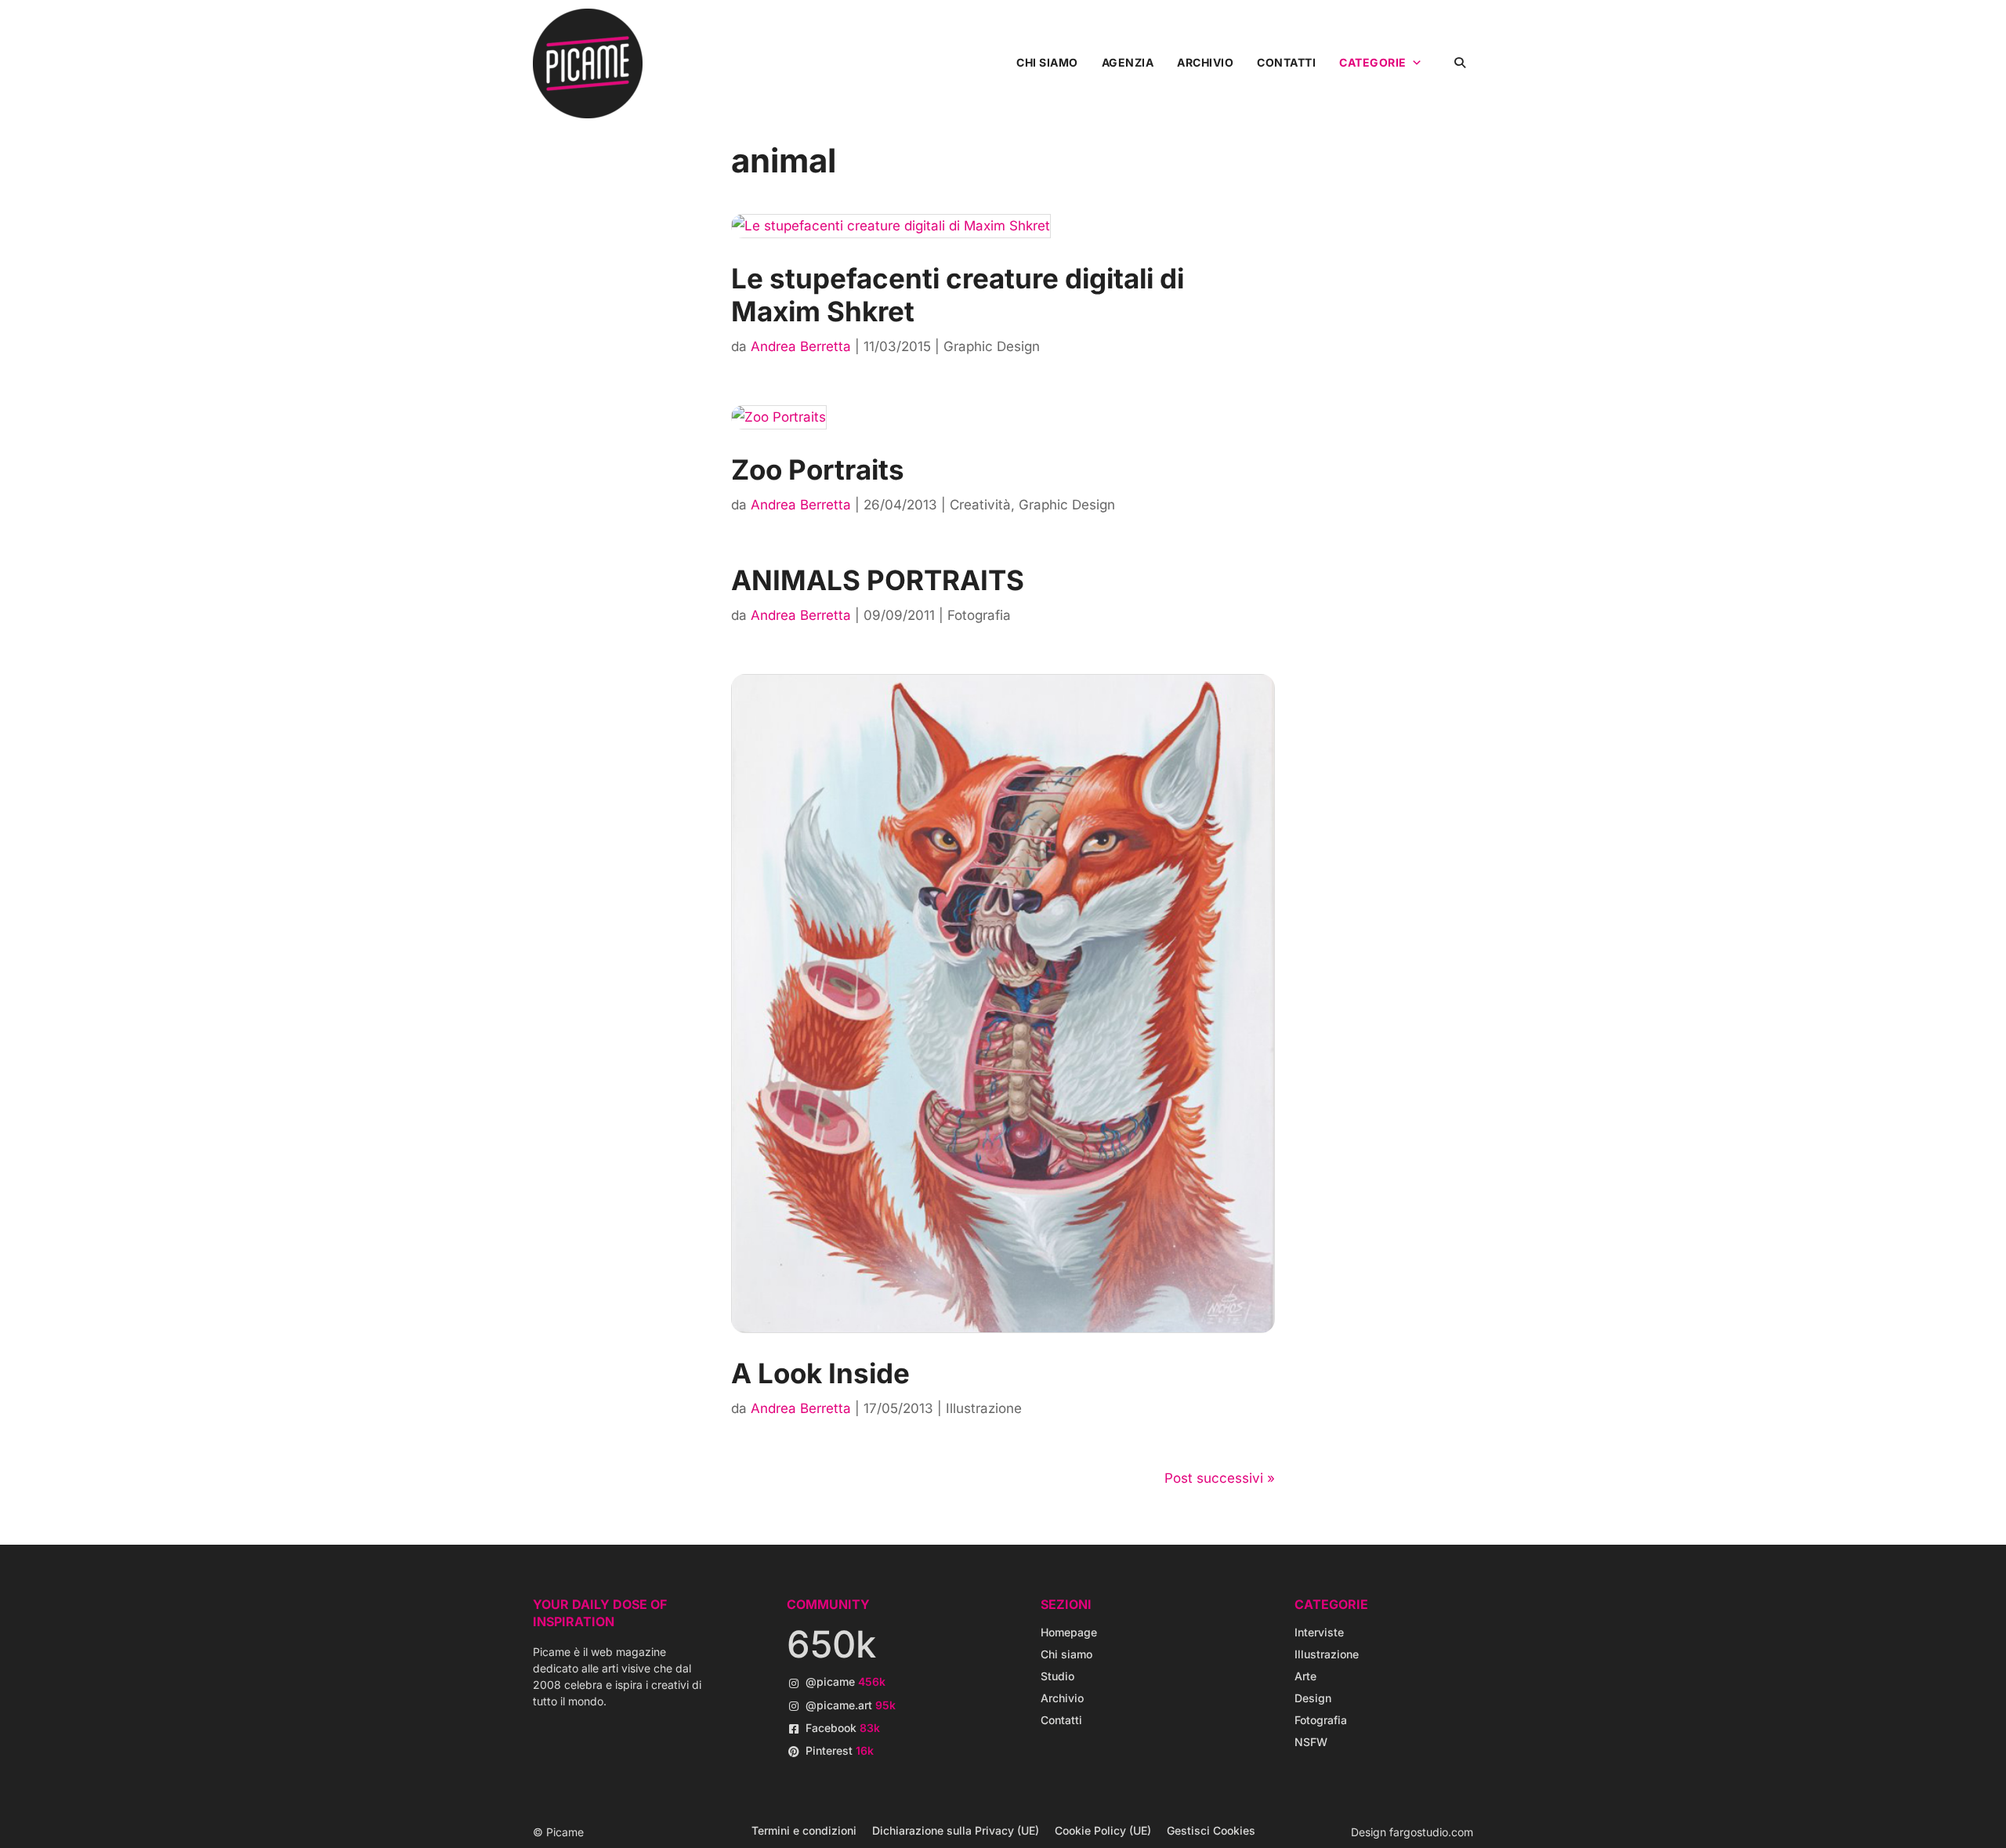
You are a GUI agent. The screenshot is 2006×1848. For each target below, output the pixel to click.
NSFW (1311, 1742)
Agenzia (1128, 62)
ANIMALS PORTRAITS (878, 580)
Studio (1057, 1676)
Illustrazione (984, 1408)
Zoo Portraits (818, 469)
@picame (845, 1681)
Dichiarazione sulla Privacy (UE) (956, 1830)
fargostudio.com (1431, 1832)
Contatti (1286, 62)
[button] (1459, 62)
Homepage (1069, 1632)
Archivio (1205, 62)
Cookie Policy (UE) (1103, 1830)
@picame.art (851, 1705)
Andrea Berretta (801, 346)
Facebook (843, 1728)
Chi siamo (1047, 62)
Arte (1305, 1676)
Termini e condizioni (804, 1830)
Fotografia (979, 615)
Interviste (1319, 1632)
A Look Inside (820, 1373)
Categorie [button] (1373, 62)
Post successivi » (1220, 1478)
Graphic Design (992, 346)
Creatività (980, 505)
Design (1313, 1698)
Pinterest (840, 1750)
